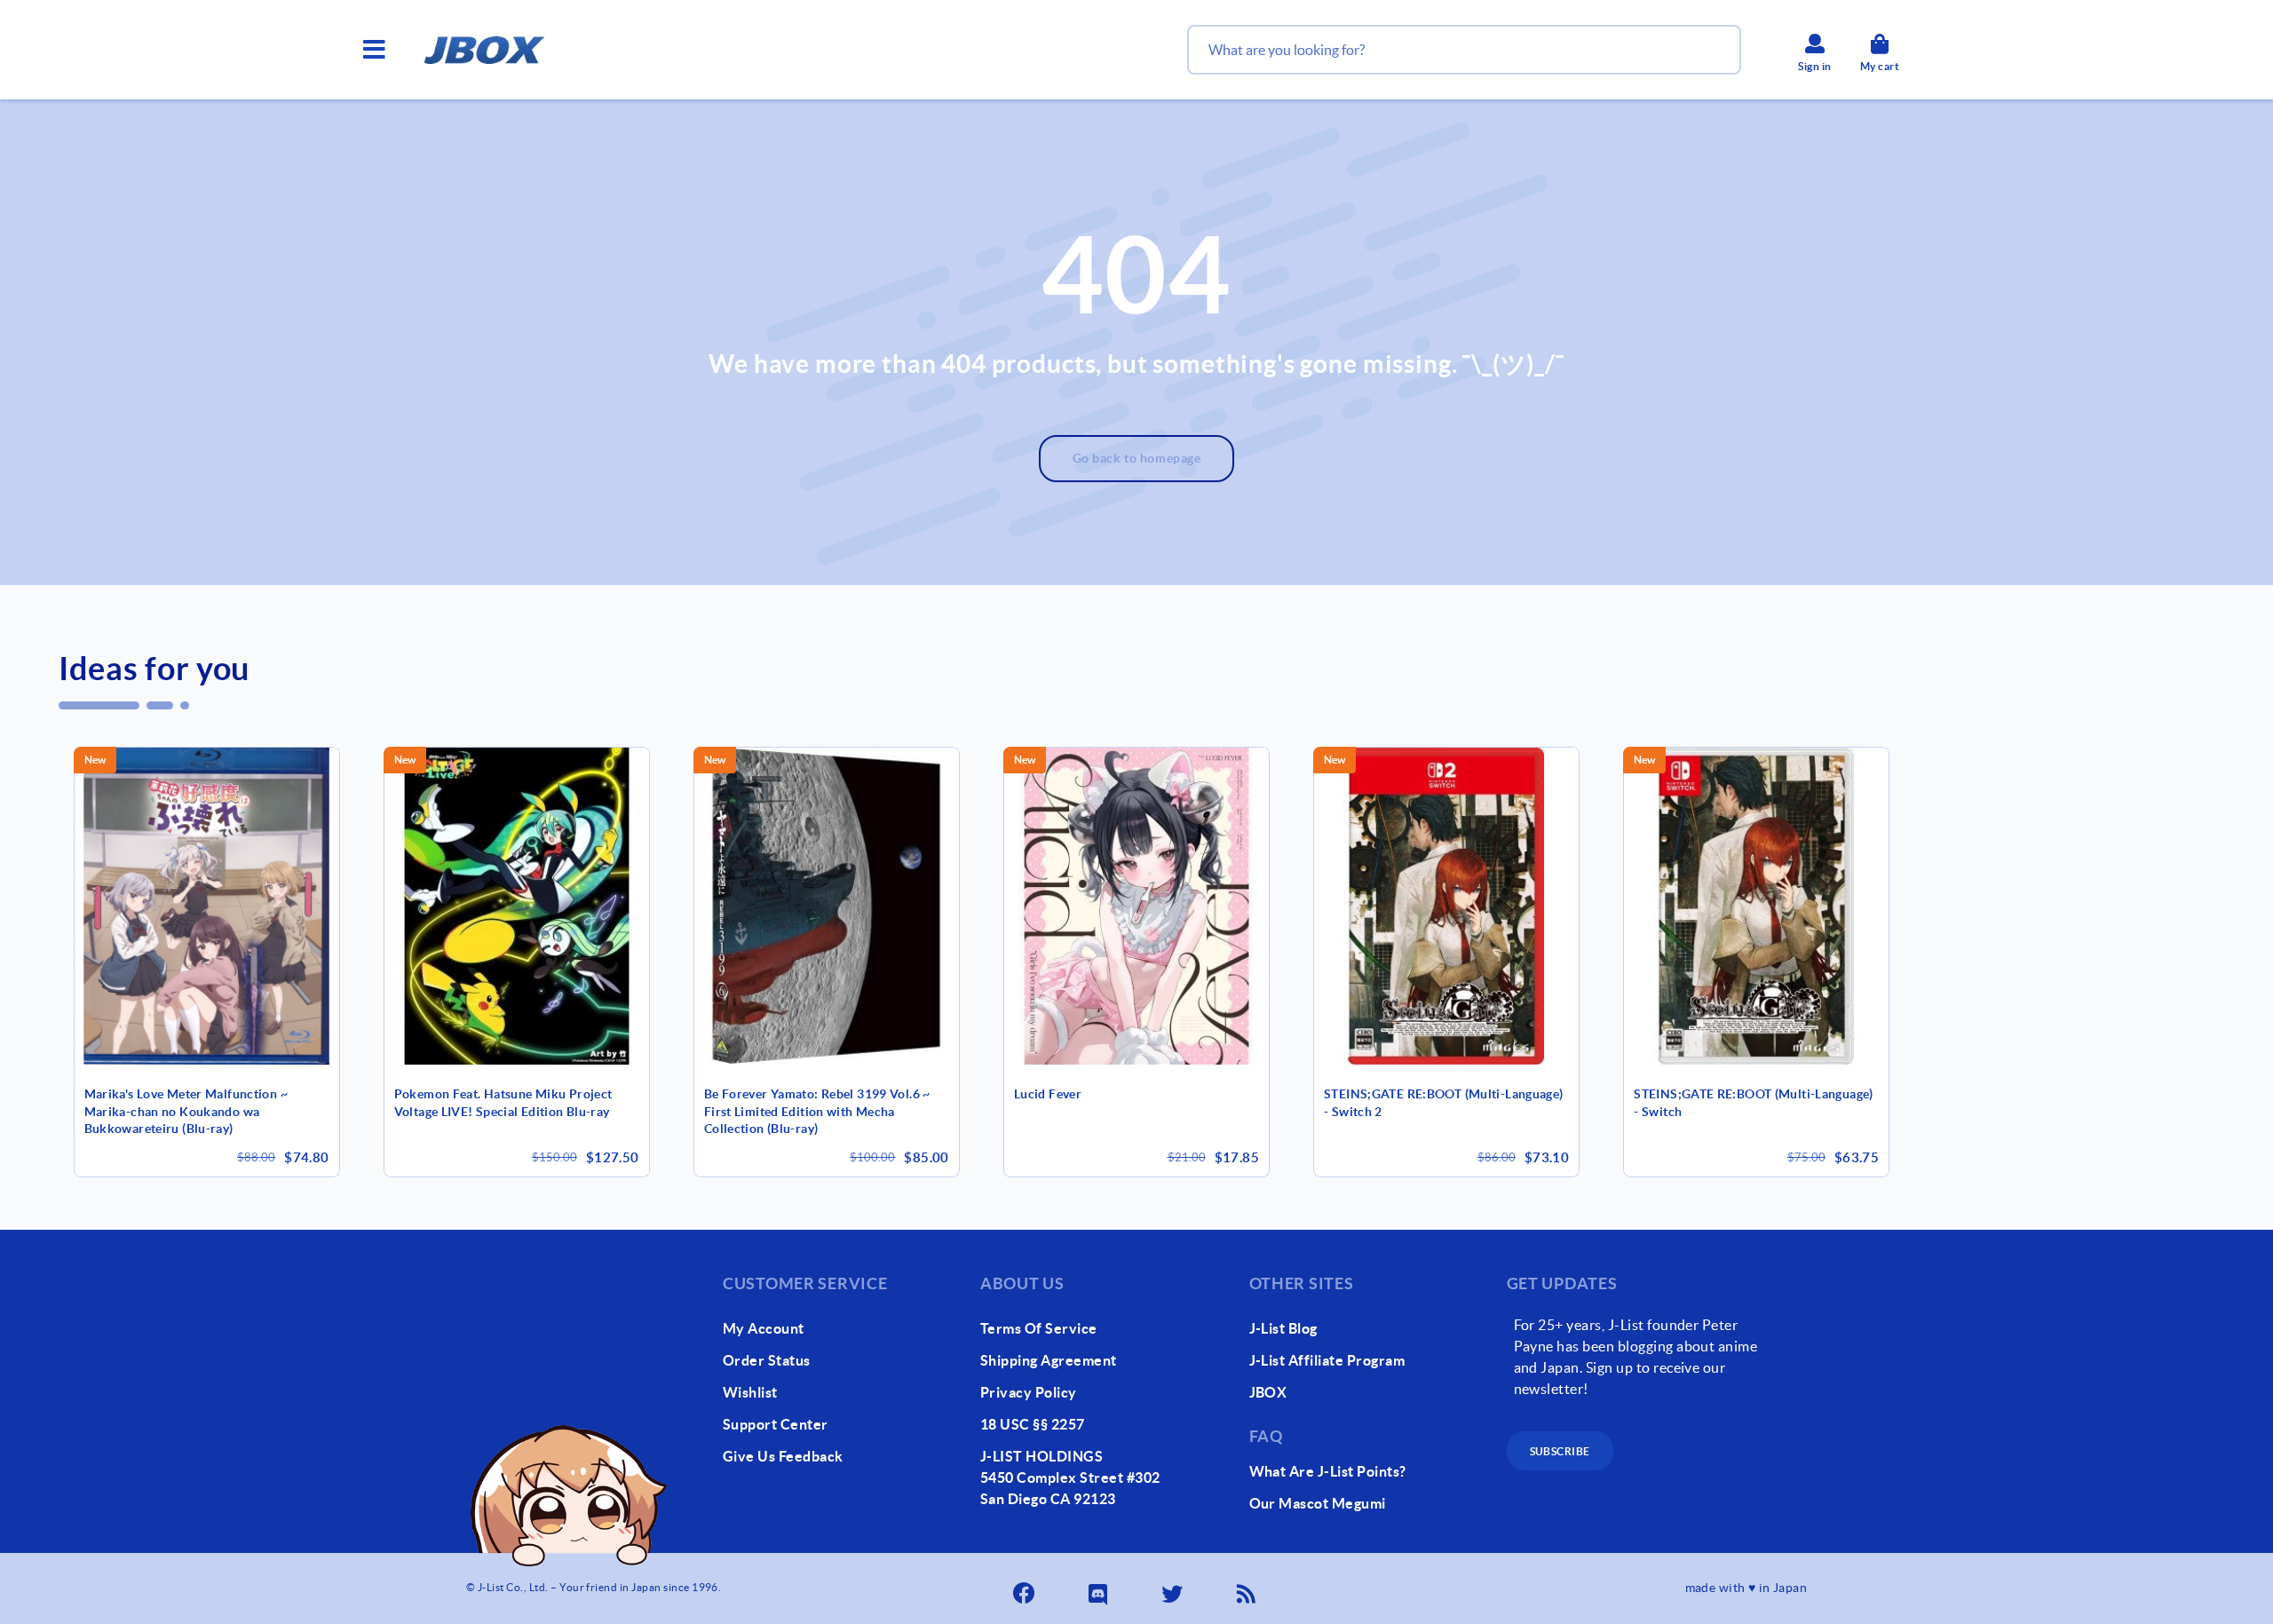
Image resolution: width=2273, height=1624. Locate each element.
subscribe (1560, 1451)
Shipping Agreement (1049, 1360)
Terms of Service (1039, 1328)
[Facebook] (1026, 1588)
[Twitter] (1174, 1588)
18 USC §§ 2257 (1033, 1424)
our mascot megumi (1318, 1503)
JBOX (1268, 1392)
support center (776, 1424)
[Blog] (1247, 1588)
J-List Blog (1283, 1328)
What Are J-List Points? (1328, 1471)
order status (767, 1360)
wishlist (750, 1392)
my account (764, 1328)
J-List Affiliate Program (1327, 1360)
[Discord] (1099, 1588)
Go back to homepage (1137, 458)
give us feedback (783, 1456)
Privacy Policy (1029, 1392)
